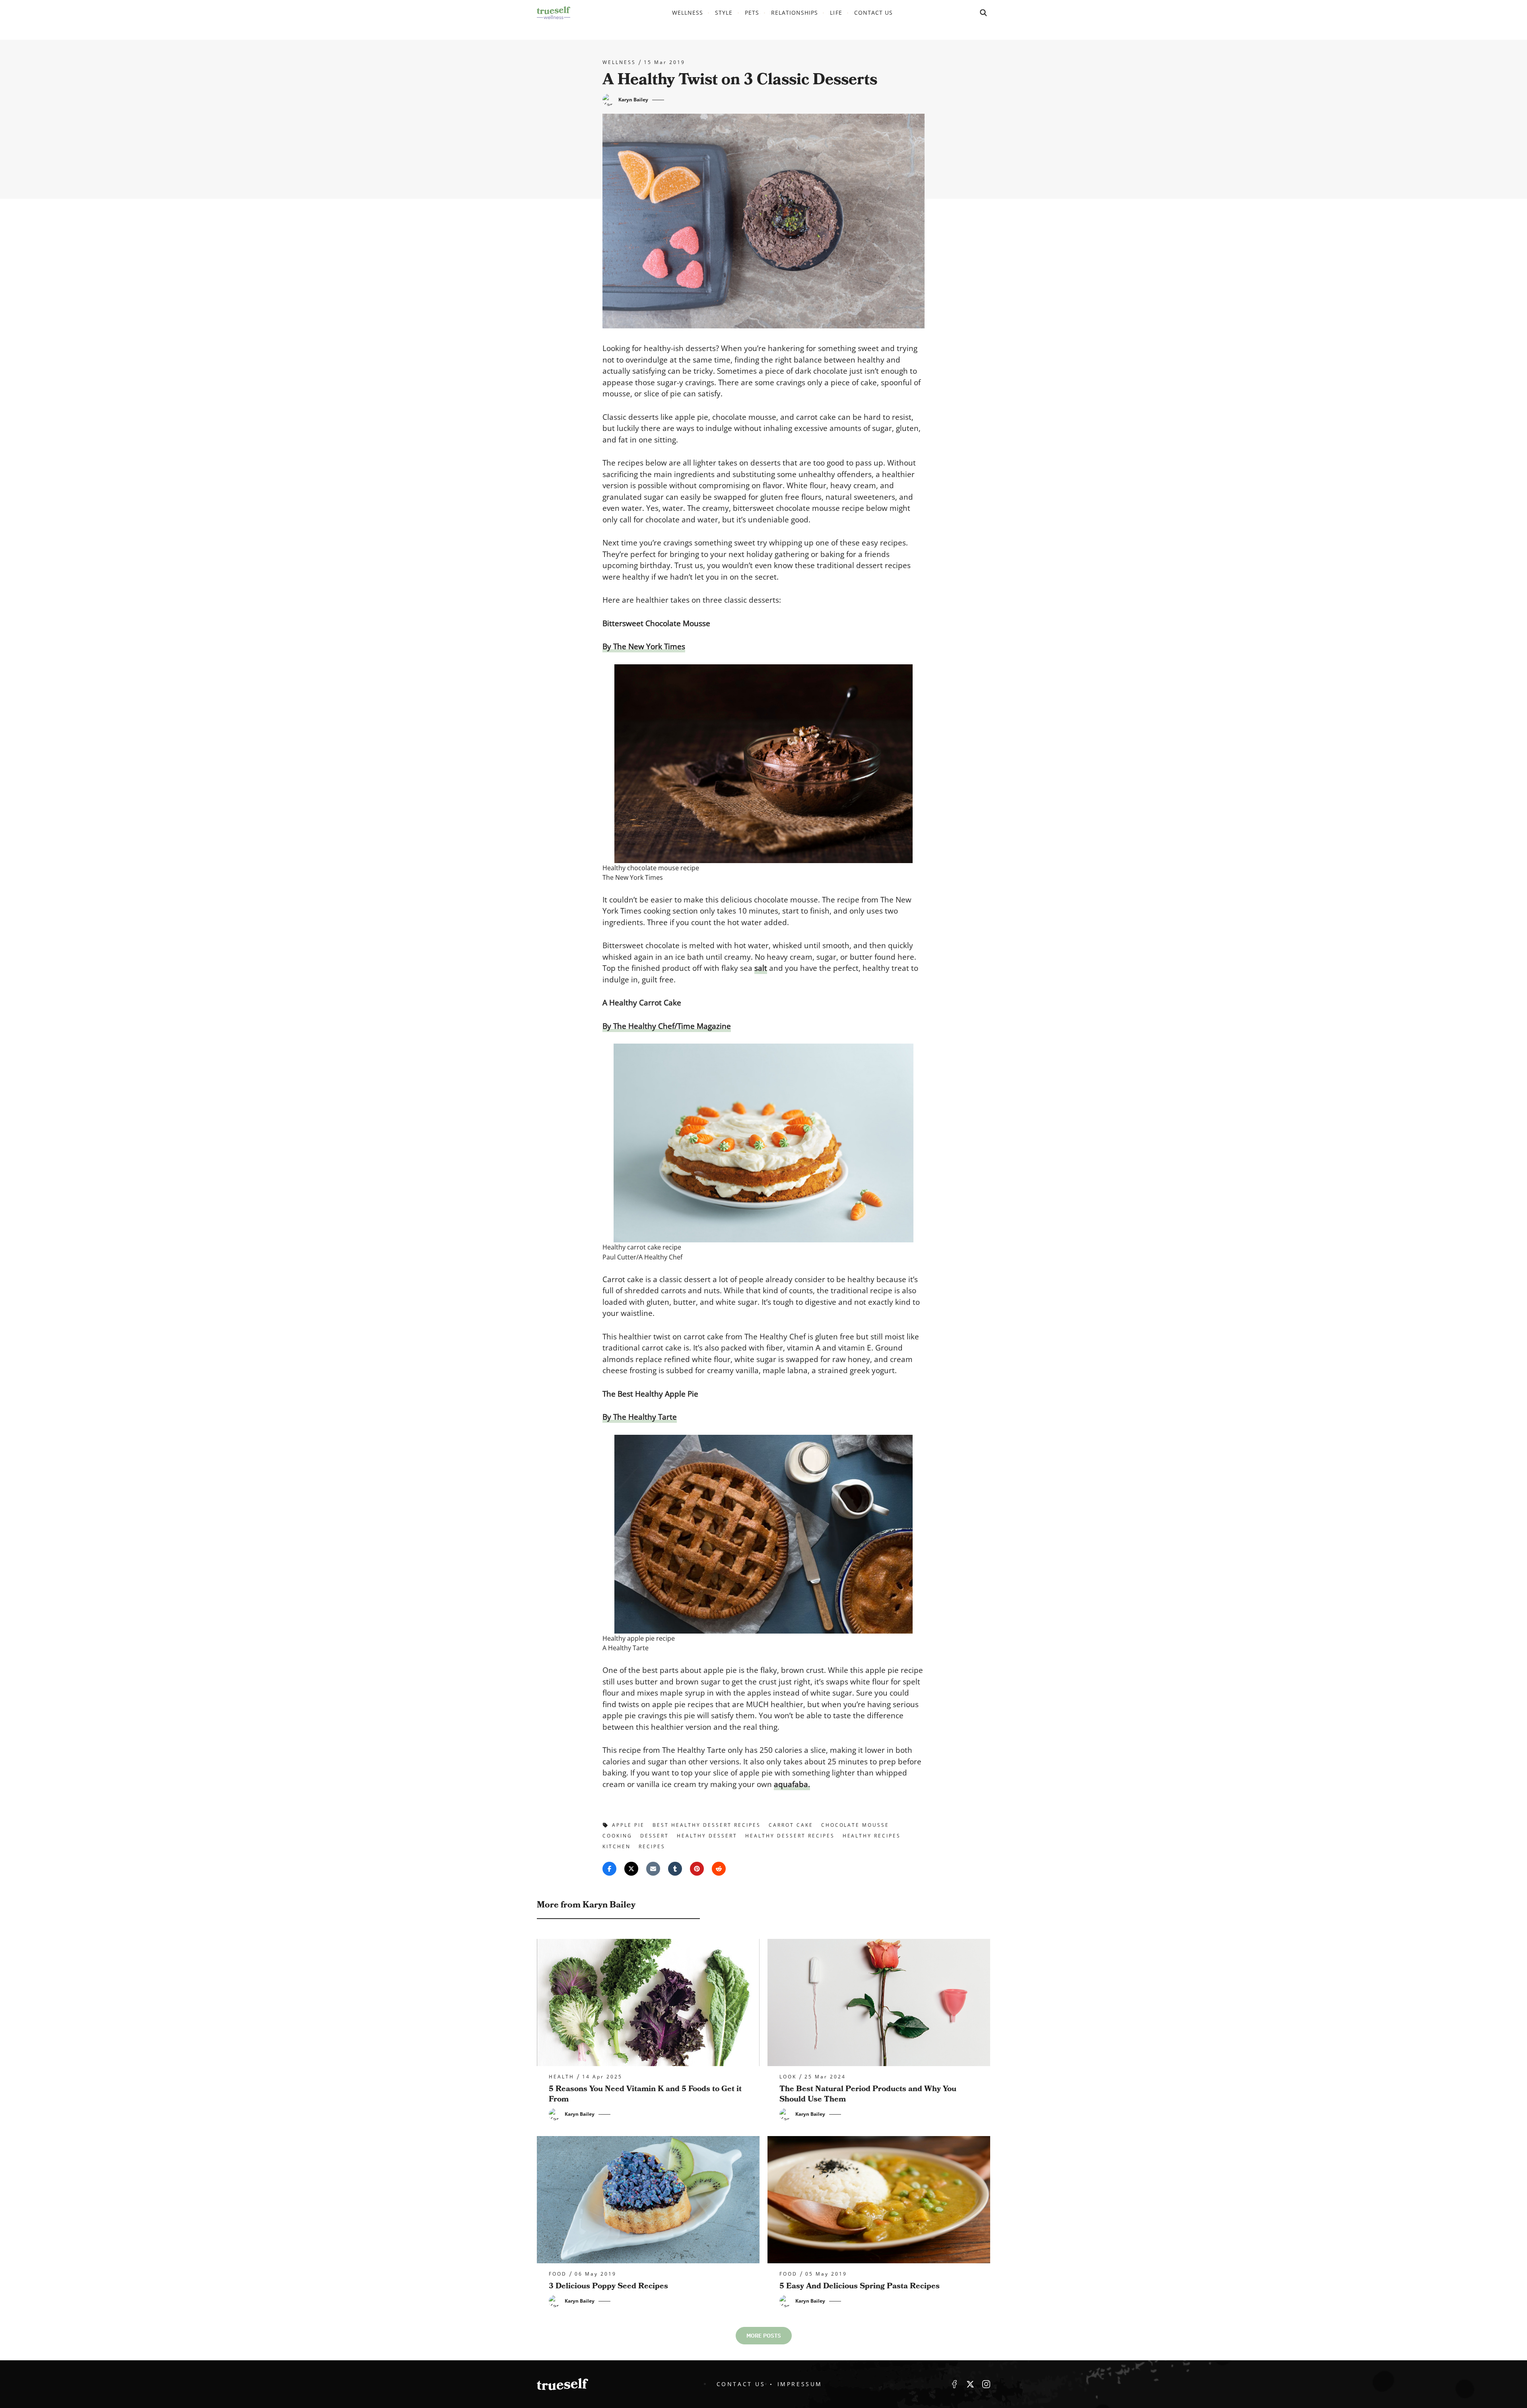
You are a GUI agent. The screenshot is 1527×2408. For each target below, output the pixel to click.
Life (836, 13)
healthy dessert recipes (790, 1836)
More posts (764, 2336)
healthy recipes (872, 1836)
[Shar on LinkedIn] (675, 1869)
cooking (617, 1836)
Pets (752, 13)
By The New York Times (644, 646)
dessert (655, 1836)
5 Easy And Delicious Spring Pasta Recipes (860, 2286)
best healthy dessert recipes (707, 1825)
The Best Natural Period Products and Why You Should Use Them (868, 2094)
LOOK (788, 2077)
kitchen (617, 1846)
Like (954, 2384)
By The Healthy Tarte (640, 1417)
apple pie (628, 1825)
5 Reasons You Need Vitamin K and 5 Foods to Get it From (645, 2094)
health (561, 2077)
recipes (652, 1846)
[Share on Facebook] (609, 1869)
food (558, 2274)
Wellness (688, 13)
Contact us (874, 13)
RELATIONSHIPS (795, 13)
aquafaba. (792, 1784)
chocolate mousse (855, 1825)
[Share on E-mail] (653, 1869)
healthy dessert (707, 1836)
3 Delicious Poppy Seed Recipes (608, 2286)
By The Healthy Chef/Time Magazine (667, 1026)
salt (761, 968)
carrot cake (791, 1825)
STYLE (724, 13)
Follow (970, 2384)
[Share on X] (631, 1869)
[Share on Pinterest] (697, 1869)
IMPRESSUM (800, 2384)
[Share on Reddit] (719, 1869)
